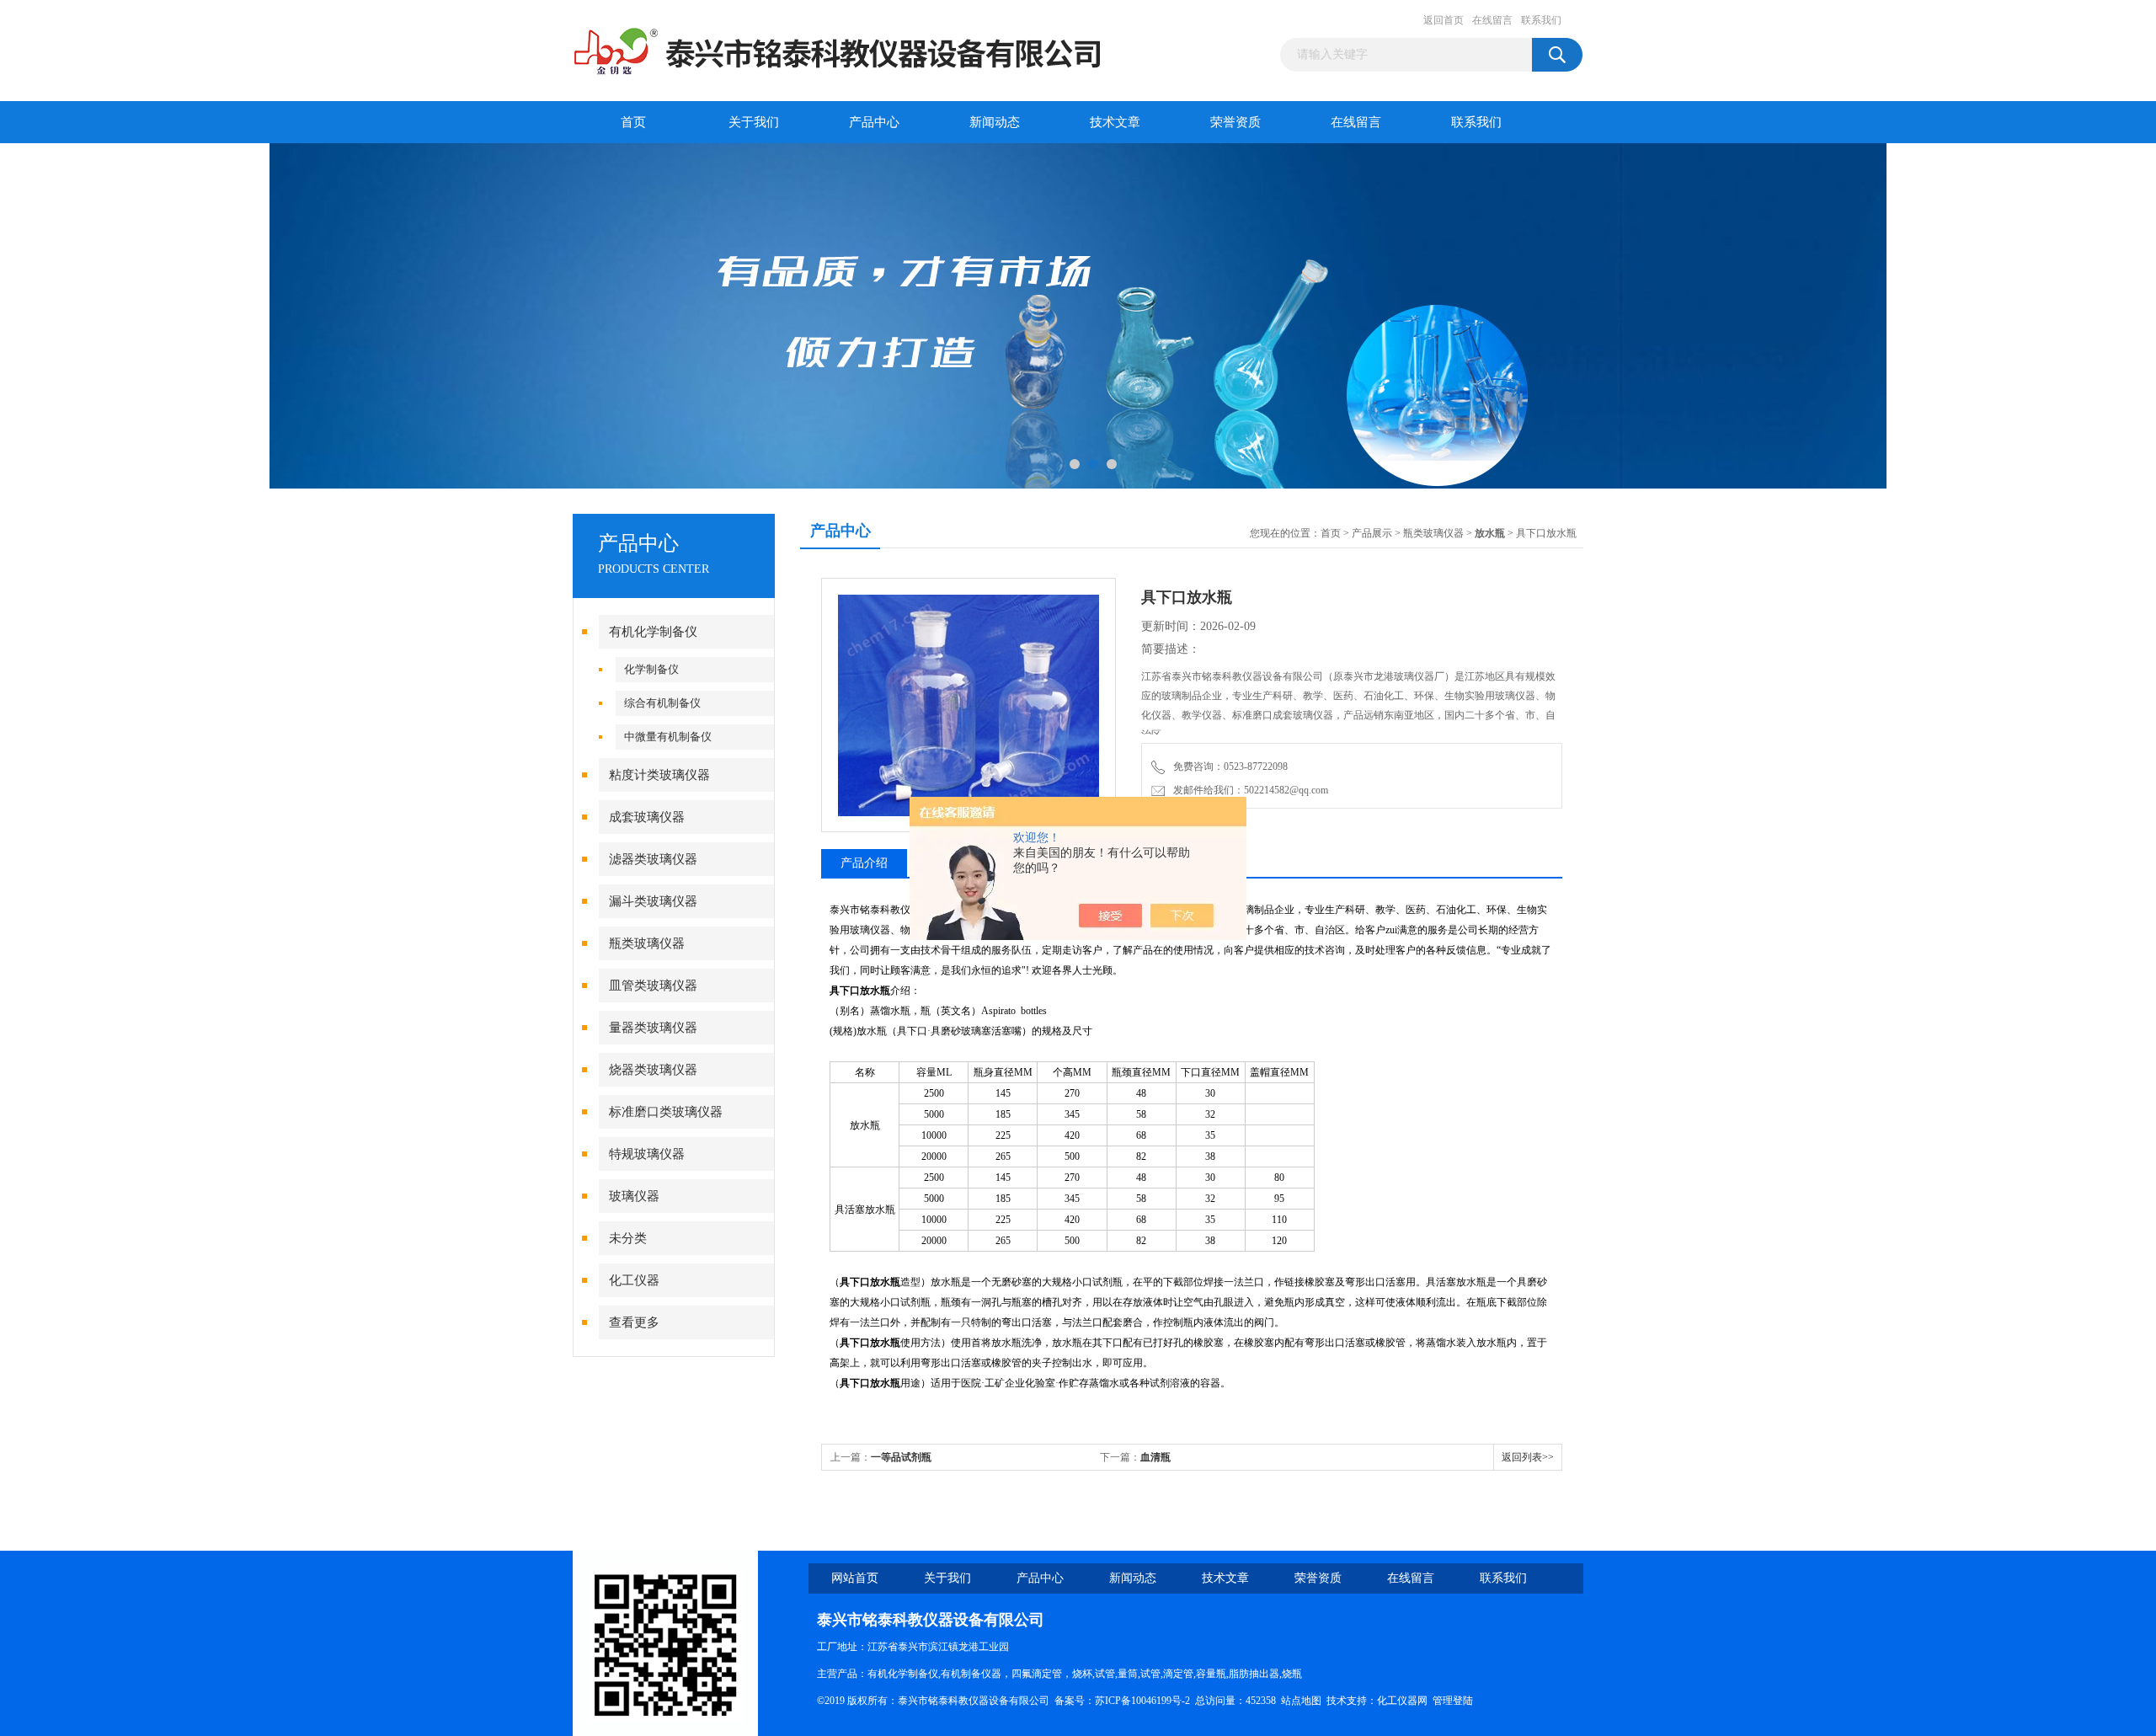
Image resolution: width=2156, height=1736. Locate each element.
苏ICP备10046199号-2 (1142, 1701)
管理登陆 (1453, 1701)
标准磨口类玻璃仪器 (666, 1112)
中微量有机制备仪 (668, 737)
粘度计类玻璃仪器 (659, 775)
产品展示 (1372, 533)
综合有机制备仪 (662, 703)
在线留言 (1492, 20)
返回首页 (1444, 20)
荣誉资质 (1235, 122)
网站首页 (855, 1578)
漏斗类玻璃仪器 (653, 901)
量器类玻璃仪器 (653, 1028)
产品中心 (874, 122)
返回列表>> (1528, 1457)
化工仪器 (634, 1280)
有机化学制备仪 (653, 632)
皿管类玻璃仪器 (653, 986)
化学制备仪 (651, 669)
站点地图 (1301, 1701)
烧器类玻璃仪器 (653, 1070)
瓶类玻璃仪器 (647, 943)
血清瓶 (1155, 1457)
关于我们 (754, 122)
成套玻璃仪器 (647, 817)
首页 (633, 122)
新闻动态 (995, 122)
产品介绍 (864, 863)
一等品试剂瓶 (901, 1457)
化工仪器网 (1402, 1701)
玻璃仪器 (634, 1196)
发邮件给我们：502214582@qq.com (1248, 790)
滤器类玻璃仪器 (653, 859)
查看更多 (634, 1322)
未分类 (628, 1238)
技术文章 (1115, 122)
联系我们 (1541, 20)
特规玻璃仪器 (647, 1154)
